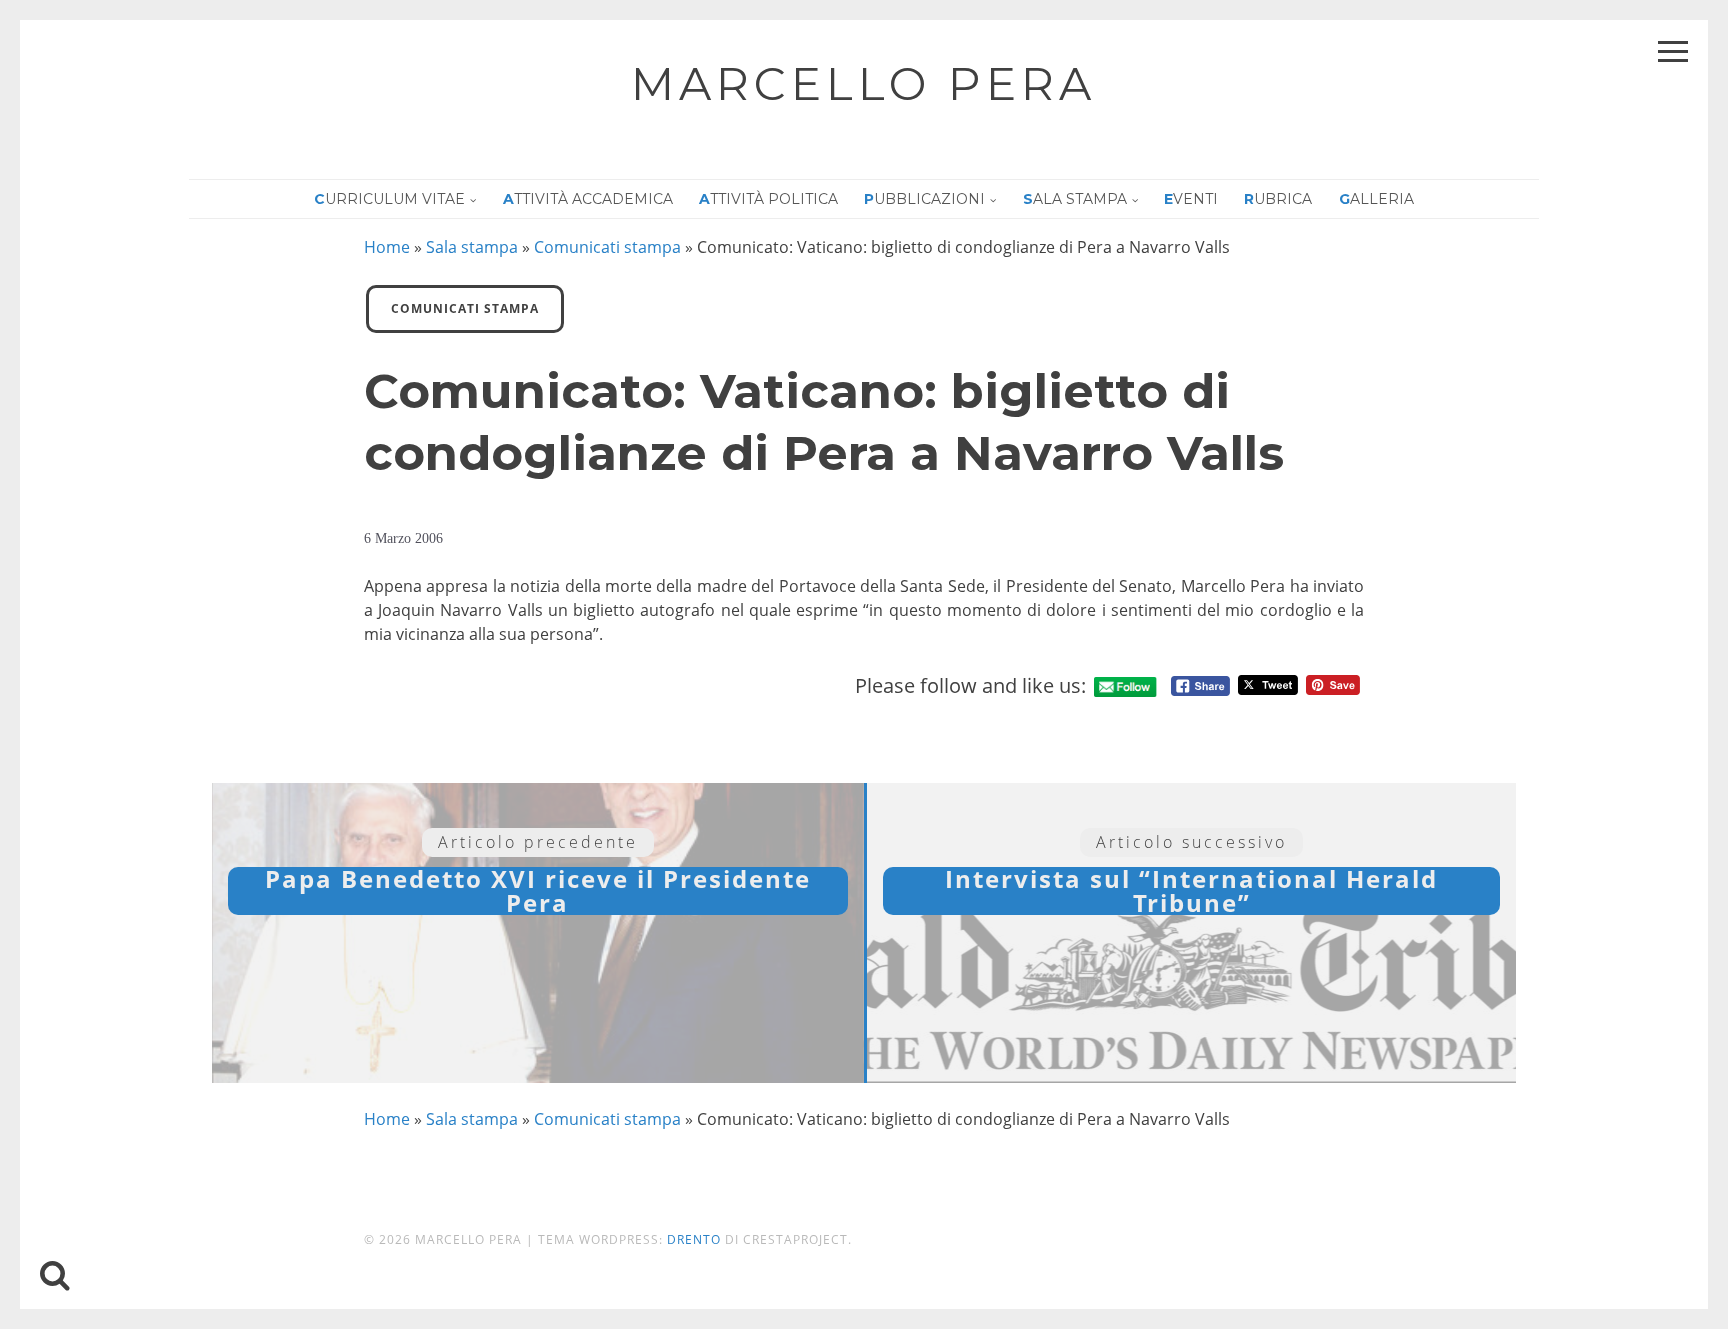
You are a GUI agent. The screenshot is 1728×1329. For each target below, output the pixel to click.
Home (387, 247)
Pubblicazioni (924, 199)
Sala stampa (1075, 199)
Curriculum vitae (389, 199)
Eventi (1191, 199)
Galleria (1376, 199)
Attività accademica (588, 199)
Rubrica (1278, 199)
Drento (694, 1239)
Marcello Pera (863, 83)
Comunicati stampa (607, 247)
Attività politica (768, 199)
